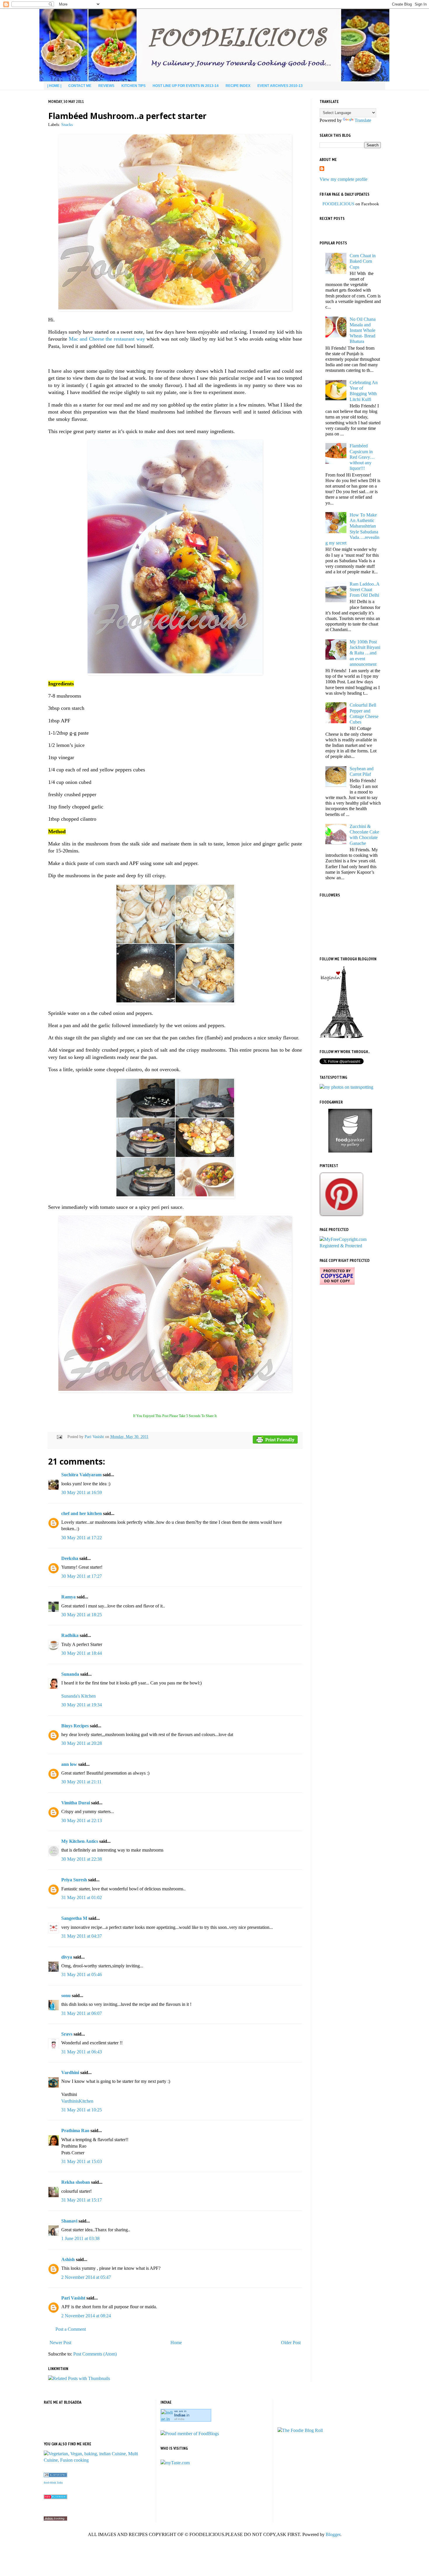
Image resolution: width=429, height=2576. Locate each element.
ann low (69, 1764)
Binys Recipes (75, 1726)
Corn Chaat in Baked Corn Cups (363, 261)
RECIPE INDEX (238, 86)
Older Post (291, 2343)
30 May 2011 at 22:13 (82, 1821)
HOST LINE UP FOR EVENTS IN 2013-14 (186, 86)
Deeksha (70, 1558)
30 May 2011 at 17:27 (82, 1576)
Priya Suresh (74, 1880)
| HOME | (54, 86)
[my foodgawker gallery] (350, 1151)
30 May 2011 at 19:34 (82, 1705)
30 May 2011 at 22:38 (82, 1859)
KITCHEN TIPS (134, 86)
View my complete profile (343, 179)
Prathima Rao (75, 2131)
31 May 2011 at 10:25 (82, 2110)
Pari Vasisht (95, 1437)
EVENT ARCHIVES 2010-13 (280, 86)
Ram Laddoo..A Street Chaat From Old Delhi (365, 590)
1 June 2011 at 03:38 (80, 2238)
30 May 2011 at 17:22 (82, 1538)
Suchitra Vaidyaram (81, 1475)
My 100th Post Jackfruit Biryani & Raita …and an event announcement (365, 653)
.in (182, 2415)
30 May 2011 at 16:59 (82, 1492)
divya (67, 1957)
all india (179, 2419)
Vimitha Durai (76, 1803)
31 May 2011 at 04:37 (82, 1936)
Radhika (70, 1635)
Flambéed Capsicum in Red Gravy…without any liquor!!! (362, 457)
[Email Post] (59, 1437)
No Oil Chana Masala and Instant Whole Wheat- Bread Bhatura (363, 330)
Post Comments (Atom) (95, 2354)
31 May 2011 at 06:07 (82, 2013)
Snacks (67, 125)
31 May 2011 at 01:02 (82, 1898)
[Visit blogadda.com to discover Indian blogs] (55, 2497)
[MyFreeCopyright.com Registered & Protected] (350, 1246)
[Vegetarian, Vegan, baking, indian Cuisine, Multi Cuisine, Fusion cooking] (98, 2460)
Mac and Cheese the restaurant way (107, 339)
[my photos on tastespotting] (346, 1087)
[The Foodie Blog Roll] (300, 2430)
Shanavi (69, 2221)
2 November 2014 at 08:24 (86, 2316)
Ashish (68, 2259)
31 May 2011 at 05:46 (82, 1975)
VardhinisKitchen (77, 2101)
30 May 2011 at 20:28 (82, 1743)
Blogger (333, 2534)
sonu (66, 1996)
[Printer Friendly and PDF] (275, 1441)
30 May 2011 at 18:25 (82, 1615)
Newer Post (60, 2343)
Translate (363, 120)
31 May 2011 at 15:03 (82, 2161)
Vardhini (70, 2072)
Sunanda (70, 1674)
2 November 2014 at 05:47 (86, 2277)
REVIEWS (106, 86)
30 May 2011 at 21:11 (81, 1782)
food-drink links (53, 2483)
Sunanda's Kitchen (79, 1696)
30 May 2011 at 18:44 (82, 1653)
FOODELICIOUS (338, 204)
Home (176, 2343)
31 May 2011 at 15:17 (82, 2200)
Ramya (68, 1597)
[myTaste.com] (175, 2463)
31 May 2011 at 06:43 (82, 2052)
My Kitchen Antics (80, 1841)
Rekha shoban (76, 2182)
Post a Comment (71, 2329)
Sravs (67, 2034)
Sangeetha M (74, 1918)
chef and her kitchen (82, 1513)
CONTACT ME (80, 86)
